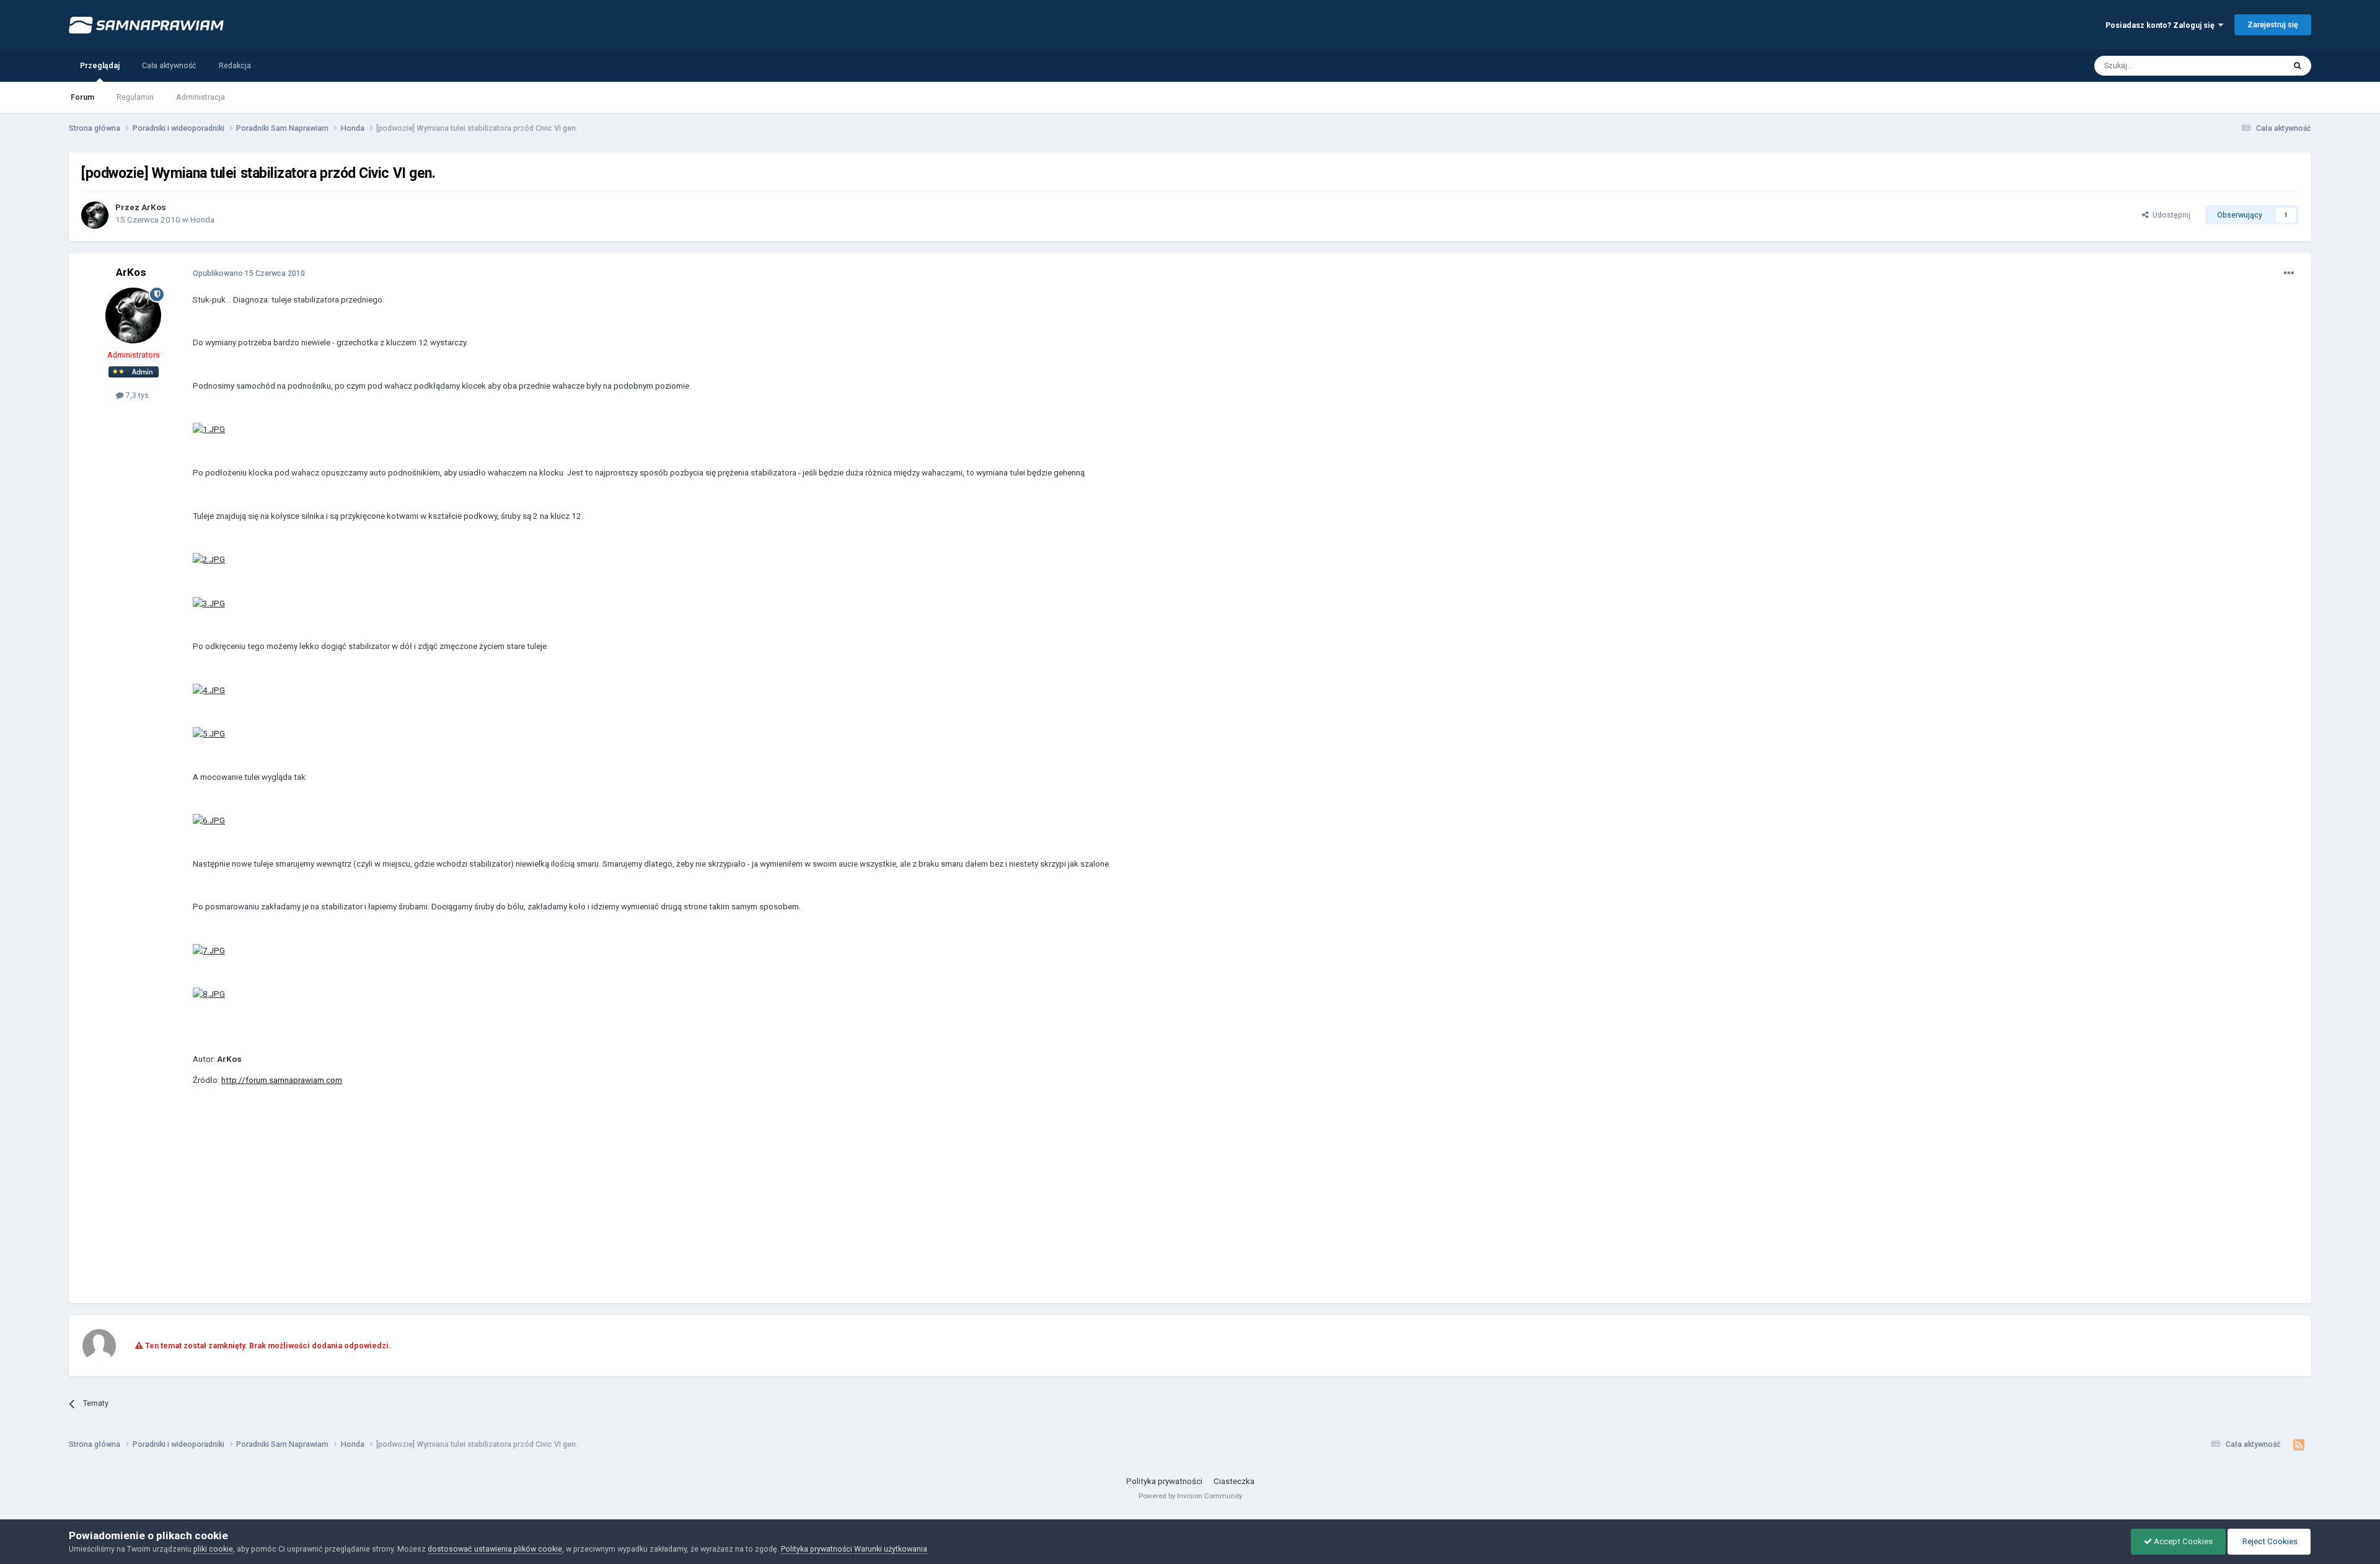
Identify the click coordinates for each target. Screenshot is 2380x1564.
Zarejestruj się (2273, 24)
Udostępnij (2170, 215)
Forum (82, 97)
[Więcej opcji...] (2289, 273)
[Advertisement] (418, 1204)
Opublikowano (249, 273)
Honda (202, 220)
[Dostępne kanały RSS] (2299, 1445)
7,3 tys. (137, 395)
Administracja (201, 97)
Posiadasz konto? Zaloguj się (2162, 25)
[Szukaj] (2298, 66)
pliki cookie (213, 1549)
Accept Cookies (2182, 1541)
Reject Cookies (2269, 1541)
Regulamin (135, 97)
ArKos (154, 207)
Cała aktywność (169, 65)
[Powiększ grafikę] (209, 429)
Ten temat (2252, 65)
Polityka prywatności (1164, 1481)
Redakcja (235, 65)
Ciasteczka (1234, 1481)
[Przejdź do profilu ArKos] (95, 215)
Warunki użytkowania (891, 1549)
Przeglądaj (100, 65)
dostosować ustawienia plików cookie (495, 1549)
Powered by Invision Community (1190, 1496)
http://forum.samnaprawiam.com (282, 1080)
